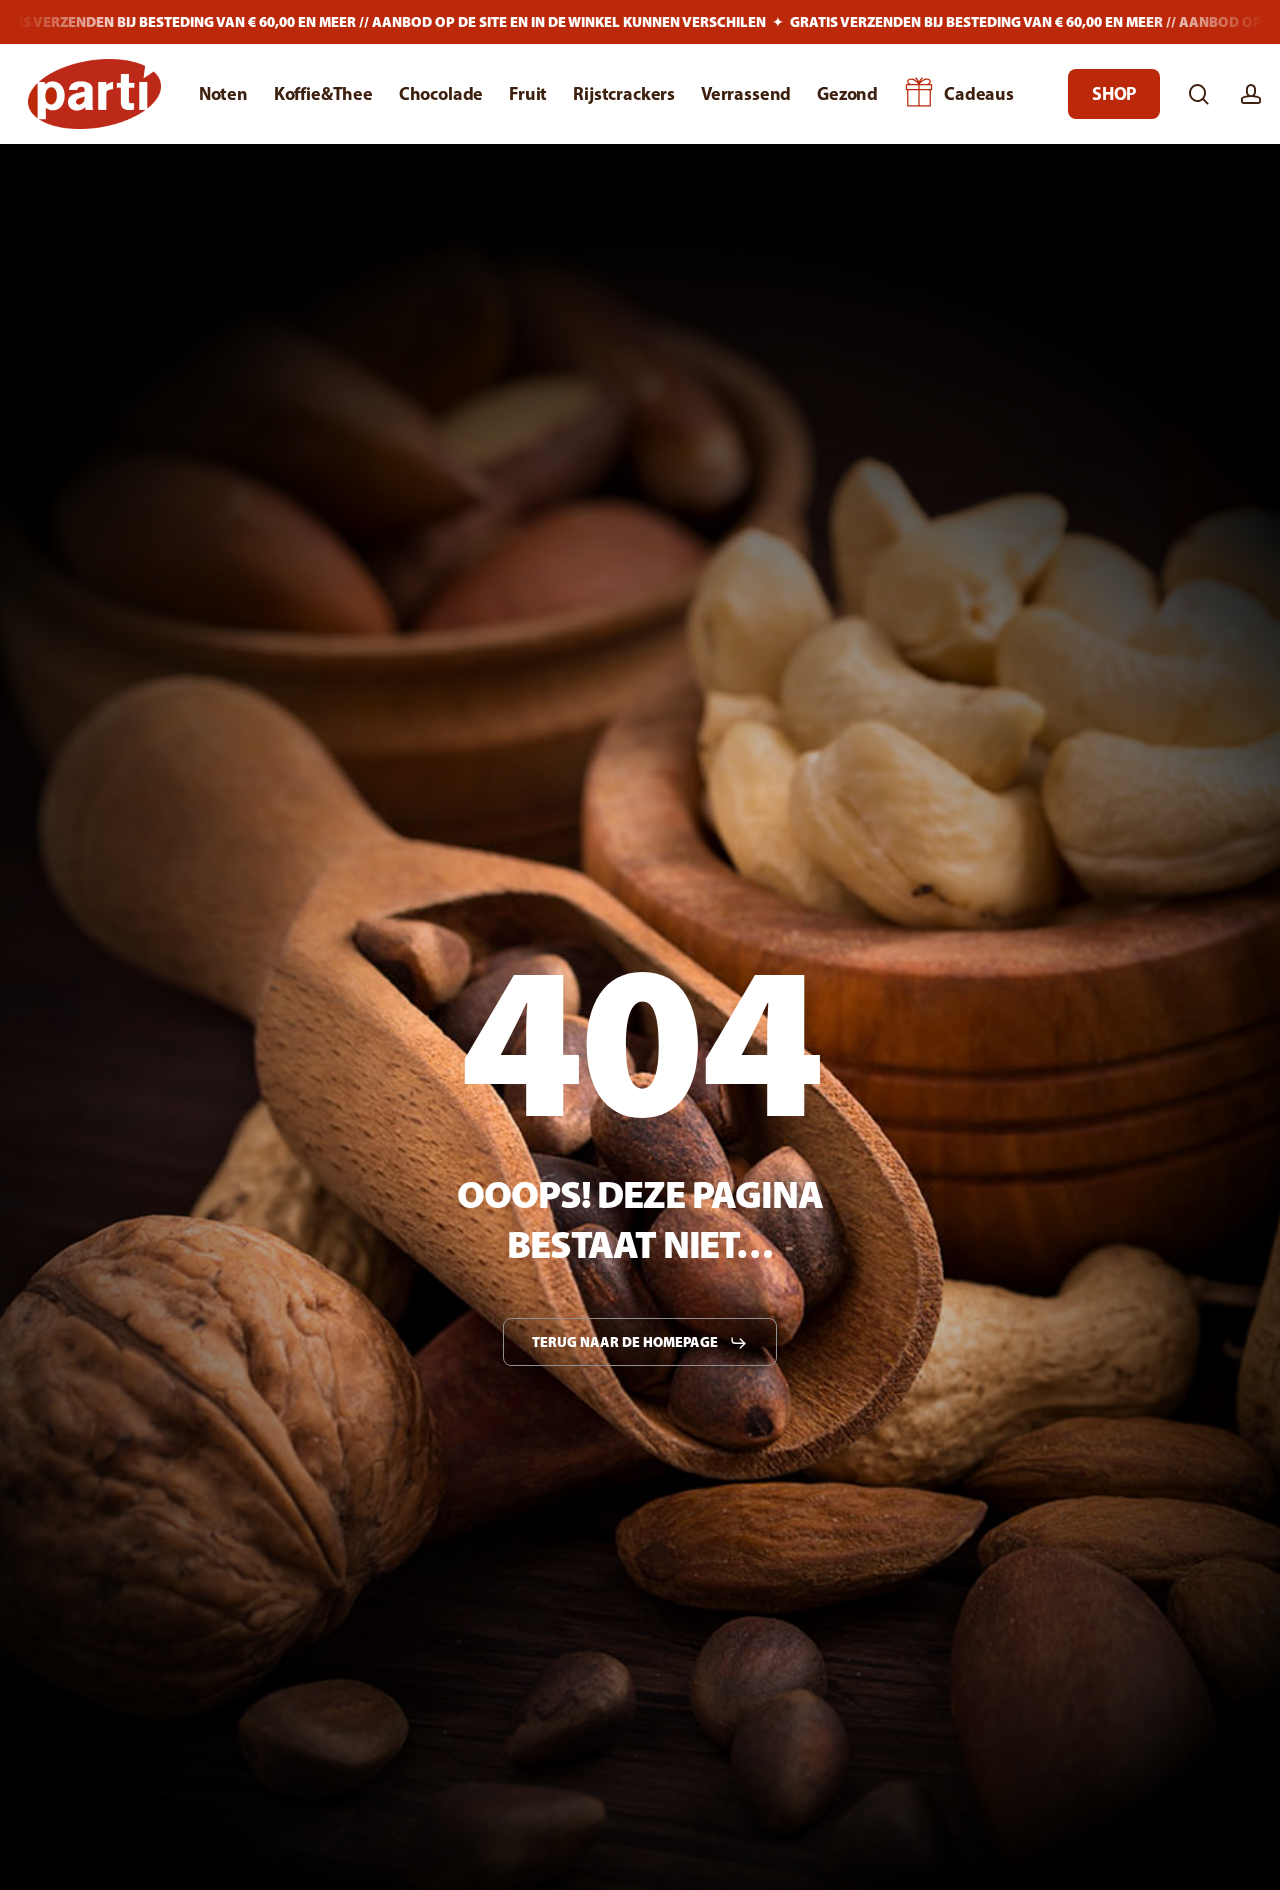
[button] (640, 1343)
